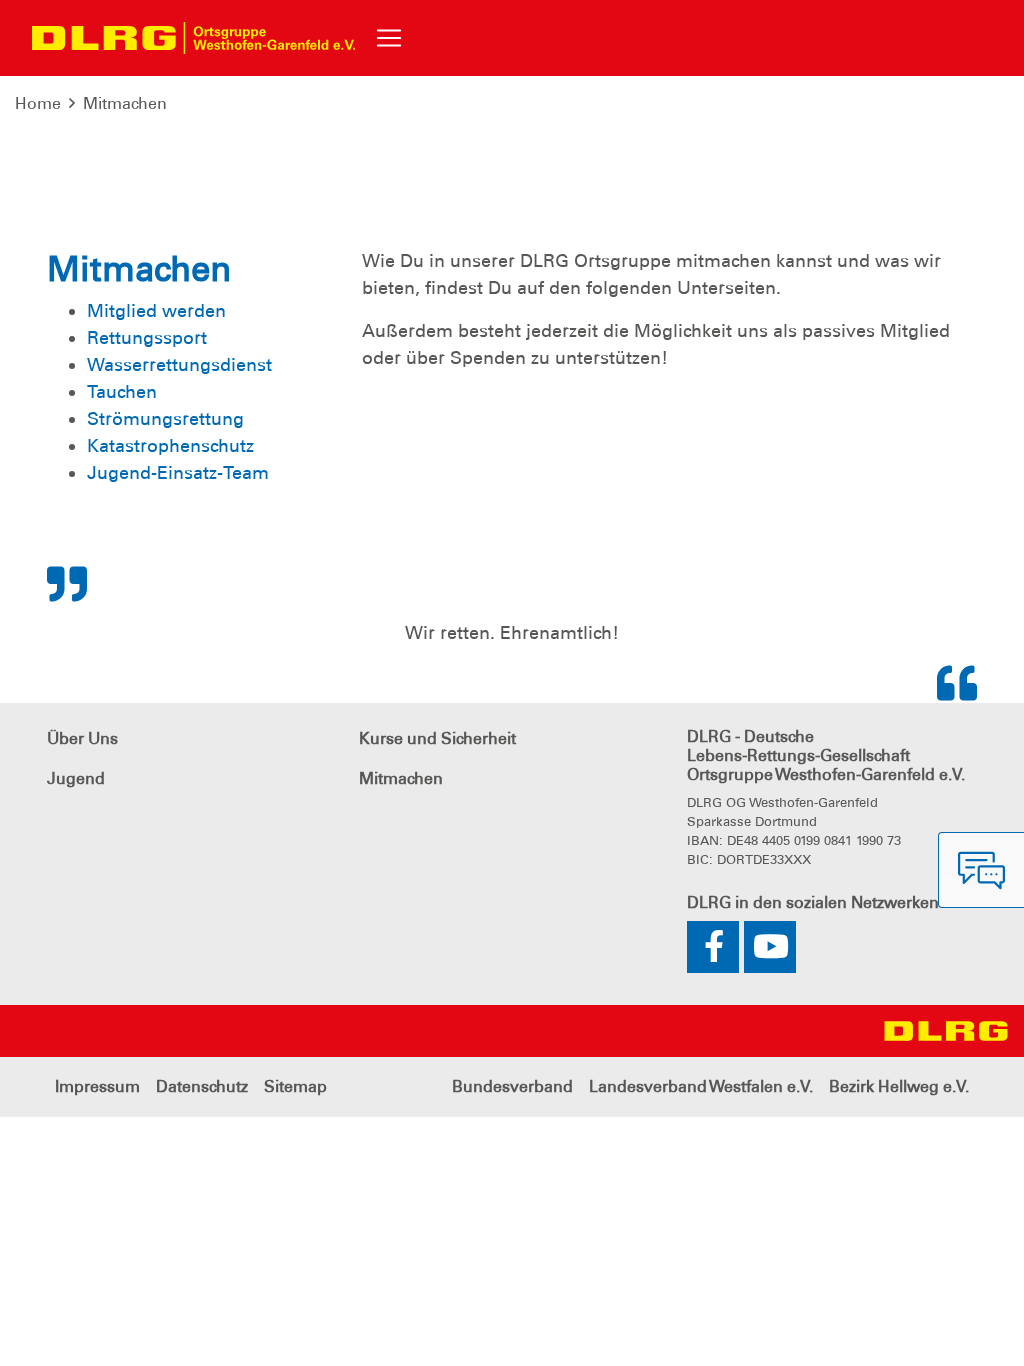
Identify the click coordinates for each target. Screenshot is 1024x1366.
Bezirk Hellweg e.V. (899, 1086)
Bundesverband (512, 1086)
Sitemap (295, 1086)
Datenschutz (202, 1086)
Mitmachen (125, 103)
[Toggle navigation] (389, 38)
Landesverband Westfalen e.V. (701, 1086)
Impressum (97, 1086)
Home (38, 103)
